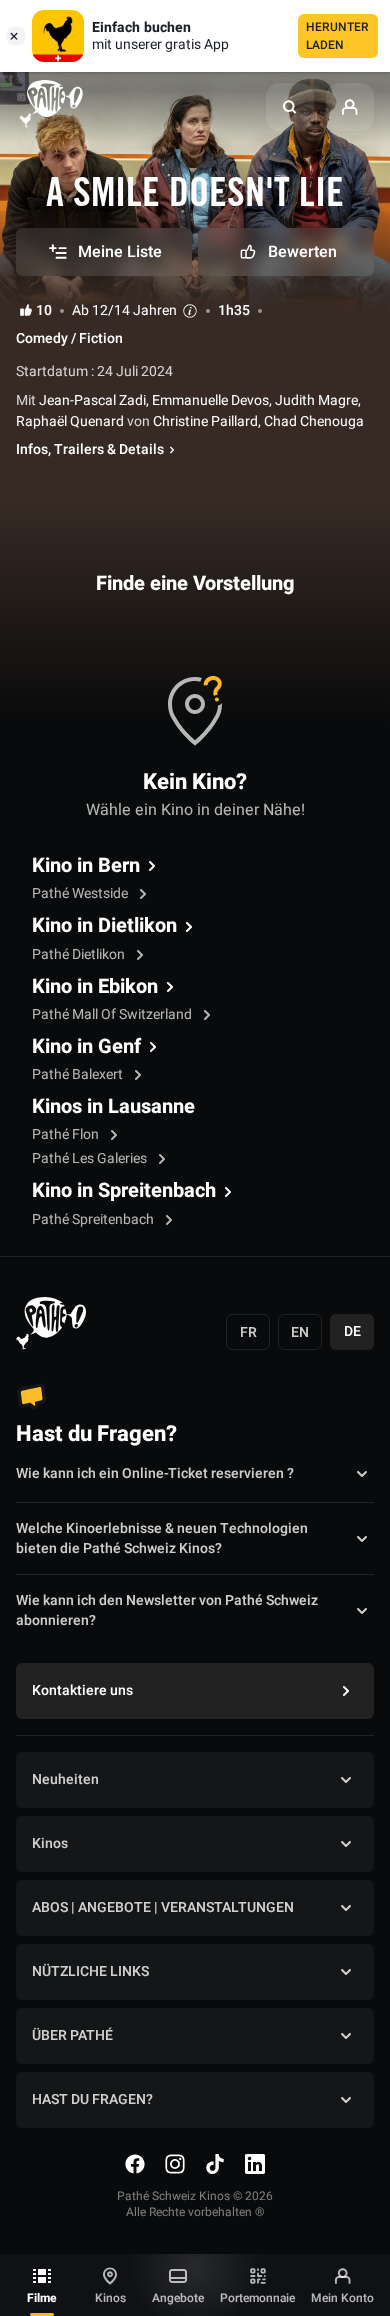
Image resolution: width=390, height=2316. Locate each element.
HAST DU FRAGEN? (92, 2099)
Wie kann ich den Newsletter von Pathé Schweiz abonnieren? (167, 1611)
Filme (42, 2298)
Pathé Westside (81, 893)
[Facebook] (135, 2164)
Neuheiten (65, 1779)
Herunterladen (337, 36)
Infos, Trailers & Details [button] (90, 450)
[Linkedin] (255, 2164)
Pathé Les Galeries (91, 1158)
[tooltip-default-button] (190, 310)
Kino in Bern (86, 866)
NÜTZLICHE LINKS (90, 1971)
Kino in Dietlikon (104, 926)
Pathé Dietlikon (80, 954)
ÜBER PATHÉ (72, 2035)
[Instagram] (175, 2164)
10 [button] (44, 311)
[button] (290, 107)
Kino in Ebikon (95, 987)
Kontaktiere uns (82, 1690)
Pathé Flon (67, 1134)
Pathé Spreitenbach (94, 1219)
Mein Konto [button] (342, 2298)
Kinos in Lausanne (113, 1107)
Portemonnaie (257, 2298)
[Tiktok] (215, 2164)
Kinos (110, 2298)
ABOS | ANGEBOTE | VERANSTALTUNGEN (163, 1907)
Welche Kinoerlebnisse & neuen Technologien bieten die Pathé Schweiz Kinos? (162, 1539)
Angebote (178, 2298)
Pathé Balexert (79, 1074)
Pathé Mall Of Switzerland (113, 1014)
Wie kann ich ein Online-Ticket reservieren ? (155, 1473)
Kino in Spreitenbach (124, 1191)
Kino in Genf (86, 1047)
